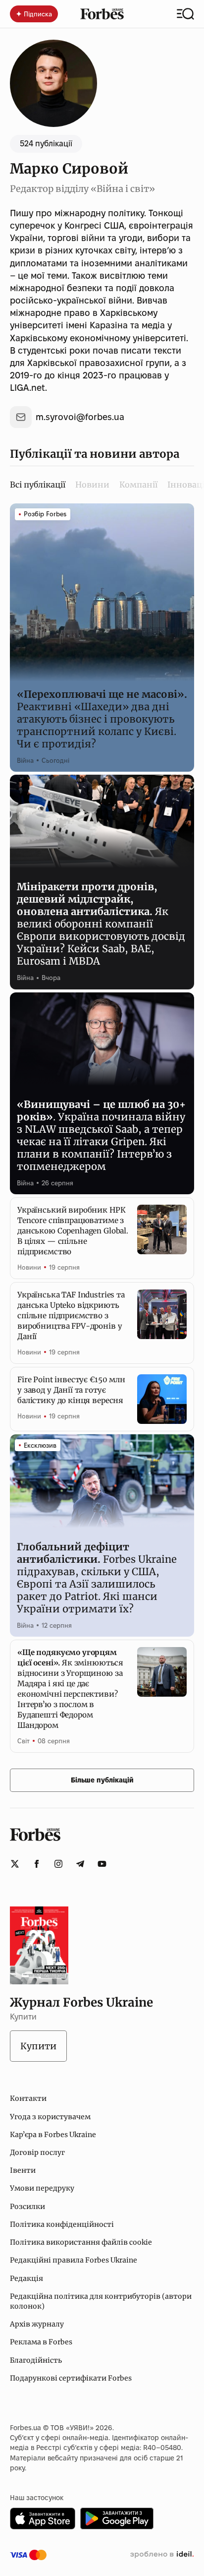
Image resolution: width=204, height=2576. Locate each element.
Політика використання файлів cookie (81, 2242)
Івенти (23, 2170)
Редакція (26, 2278)
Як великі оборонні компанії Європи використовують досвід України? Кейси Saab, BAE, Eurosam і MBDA (101, 924)
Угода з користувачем (50, 2117)
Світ (24, 1741)
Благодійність (36, 2360)
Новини (92, 485)
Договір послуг (37, 2152)
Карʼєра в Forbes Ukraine (53, 2135)
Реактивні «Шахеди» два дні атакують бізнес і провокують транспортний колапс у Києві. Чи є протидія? (102, 719)
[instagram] (58, 1864)
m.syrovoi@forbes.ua (80, 417)
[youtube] (102, 1864)
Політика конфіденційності (62, 2224)
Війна (25, 760)
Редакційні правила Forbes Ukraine (74, 2260)
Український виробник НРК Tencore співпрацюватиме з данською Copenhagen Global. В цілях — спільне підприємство (73, 1231)
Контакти (28, 2098)
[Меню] (185, 14)
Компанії (138, 485)
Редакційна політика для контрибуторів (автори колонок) (101, 2301)
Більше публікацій (102, 1780)
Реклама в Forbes (41, 2342)
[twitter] (15, 1864)
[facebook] (37, 1864)
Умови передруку (42, 2188)
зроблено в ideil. (162, 2555)
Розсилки (27, 2207)
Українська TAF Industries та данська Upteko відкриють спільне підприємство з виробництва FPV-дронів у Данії (71, 1316)
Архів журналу (37, 2324)
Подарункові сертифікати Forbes (71, 2378)
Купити (38, 2046)
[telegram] (80, 1864)
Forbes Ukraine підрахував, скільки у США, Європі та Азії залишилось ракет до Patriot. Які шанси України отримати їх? (97, 1578)
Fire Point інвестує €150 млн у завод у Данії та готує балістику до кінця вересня (71, 1390)
